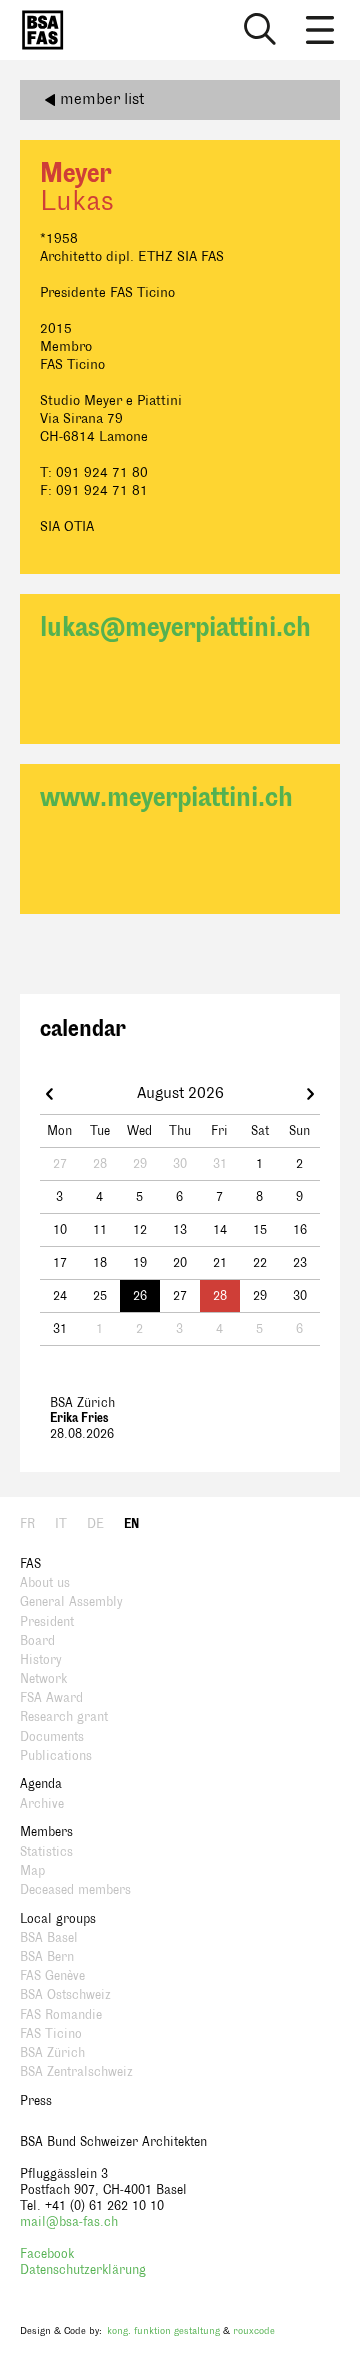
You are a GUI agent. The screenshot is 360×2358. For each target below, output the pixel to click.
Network (43, 1679)
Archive (42, 1804)
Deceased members (75, 1890)
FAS (30, 1564)
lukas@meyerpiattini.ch (175, 627)
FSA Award (51, 1698)
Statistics (46, 1852)
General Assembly (71, 1602)
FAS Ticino (51, 2034)
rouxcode (254, 2330)
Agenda (41, 1784)
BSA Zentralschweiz (76, 2072)
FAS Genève (52, 1976)
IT (61, 1524)
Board (37, 1641)
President (47, 1622)
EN (131, 1524)
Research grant (64, 1717)
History (41, 1660)
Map (32, 1871)
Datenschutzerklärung (83, 2270)
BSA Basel (49, 1938)
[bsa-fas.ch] (38, 30)
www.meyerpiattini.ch (166, 797)
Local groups (58, 1919)
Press (36, 2101)
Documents (52, 1737)
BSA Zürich (52, 2053)
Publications (56, 1756)
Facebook (47, 2254)
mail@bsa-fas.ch (69, 2222)
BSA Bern (47, 1957)
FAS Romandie (61, 2015)
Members (46, 1832)
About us (45, 1583)
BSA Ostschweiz (65, 1995)
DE (95, 1524)
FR (27, 1524)
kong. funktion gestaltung (163, 2330)
